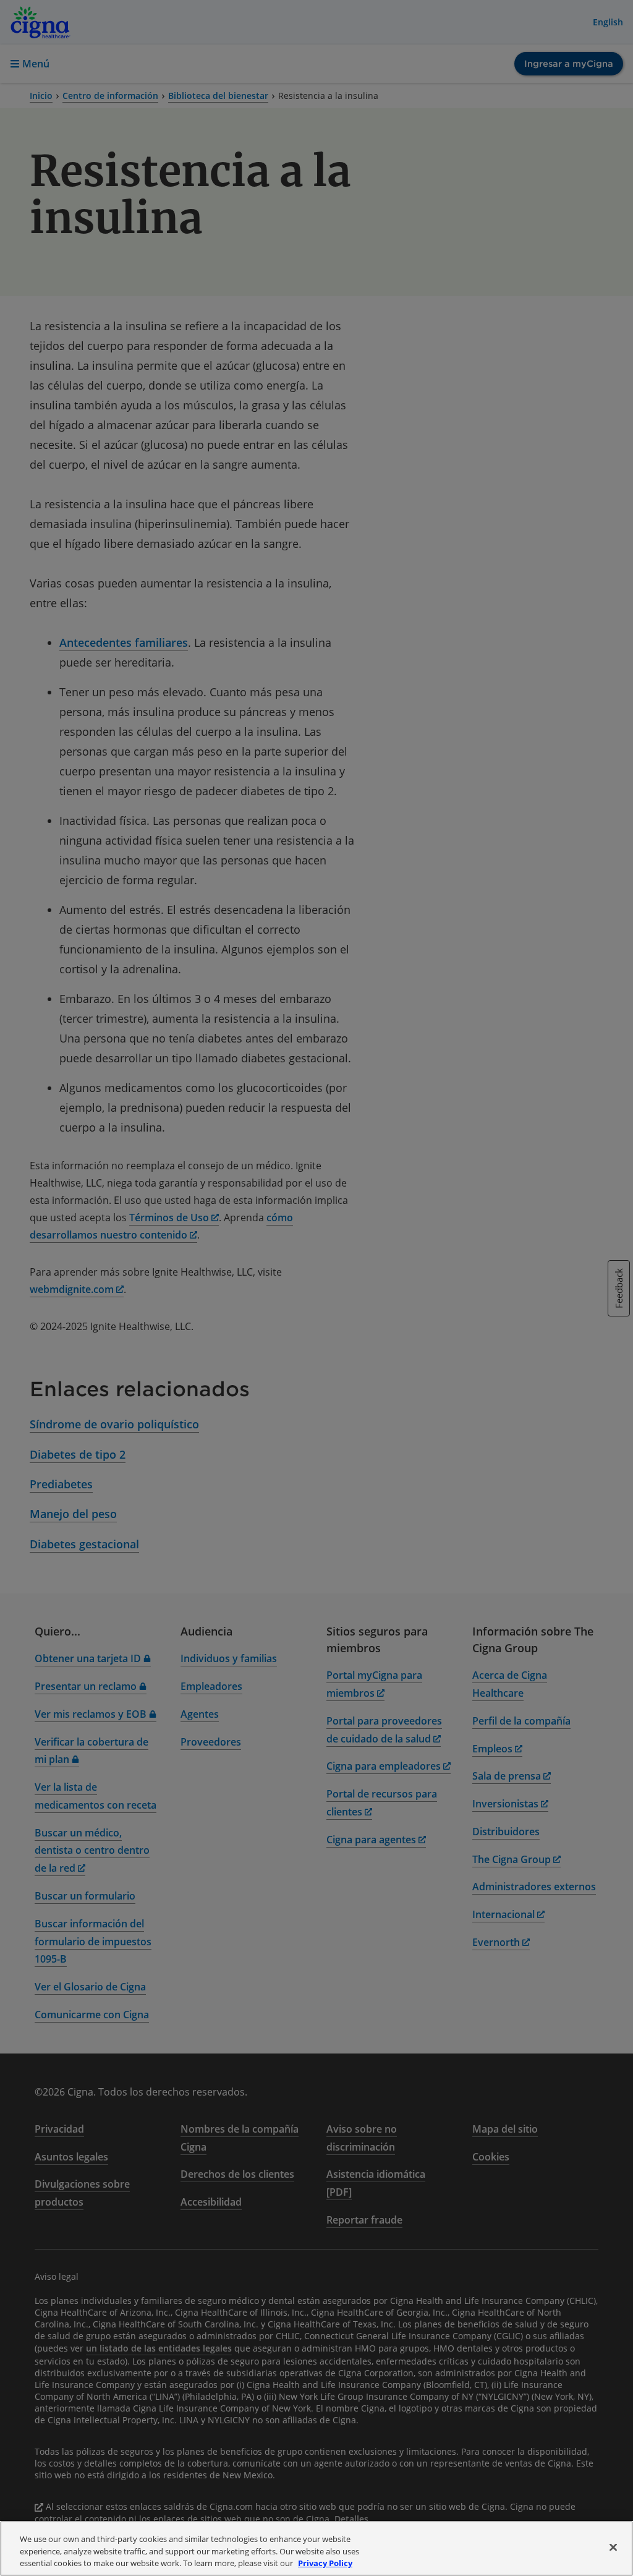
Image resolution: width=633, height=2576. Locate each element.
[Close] (613, 2547)
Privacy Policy (325, 2563)
